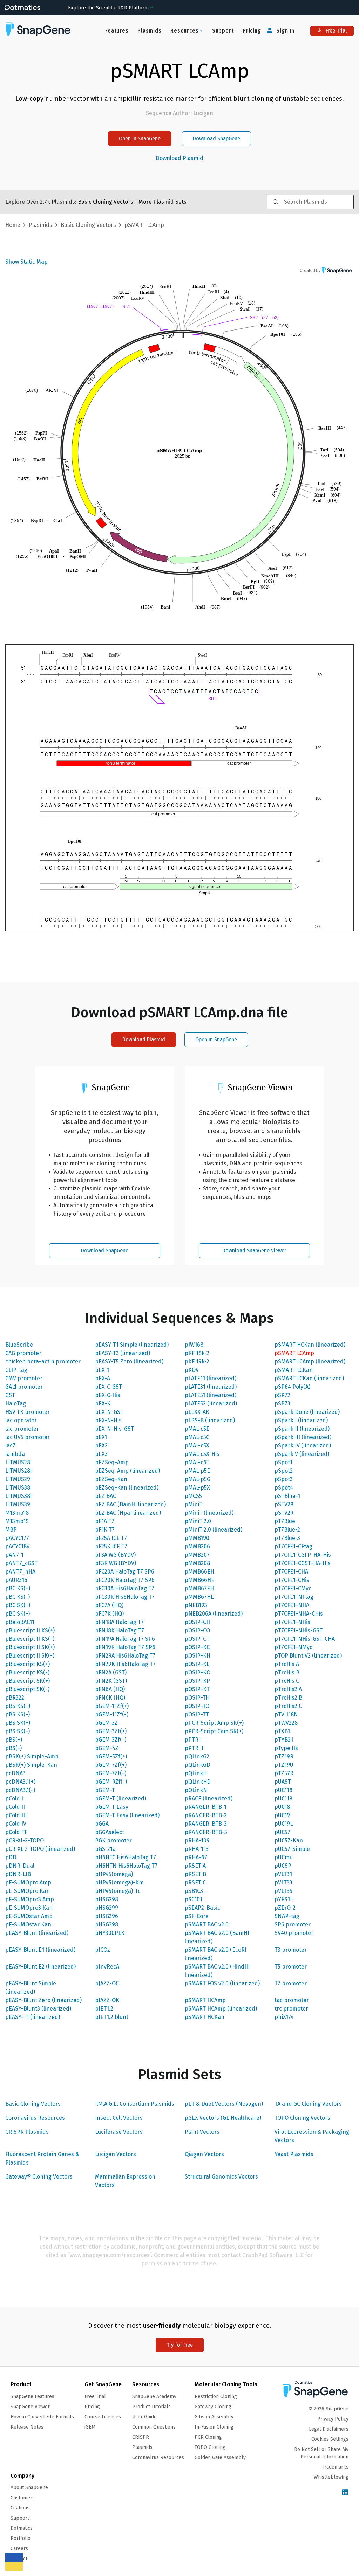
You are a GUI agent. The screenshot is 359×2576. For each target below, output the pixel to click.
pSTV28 (284, 1504)
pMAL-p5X (197, 1488)
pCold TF (16, 1832)
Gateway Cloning (213, 2407)
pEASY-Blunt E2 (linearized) (40, 1967)
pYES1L (284, 1899)
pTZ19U (284, 1765)
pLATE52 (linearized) (211, 1404)
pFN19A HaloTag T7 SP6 (125, 1639)
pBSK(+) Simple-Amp (32, 1756)
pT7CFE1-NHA (292, 1605)
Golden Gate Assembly (220, 2457)
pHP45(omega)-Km (119, 1883)
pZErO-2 (285, 1908)
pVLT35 (283, 1891)
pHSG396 (107, 1916)
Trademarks (335, 2467)
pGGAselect (110, 1832)
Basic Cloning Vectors (33, 2104)
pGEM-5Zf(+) (111, 1756)
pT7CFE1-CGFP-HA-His (303, 1555)
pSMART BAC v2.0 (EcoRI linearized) (216, 1954)
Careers (19, 2549)
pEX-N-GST (109, 1412)
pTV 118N (286, 1714)
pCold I (14, 1799)
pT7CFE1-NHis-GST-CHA (305, 1639)
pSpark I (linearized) (301, 1420)
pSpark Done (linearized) (307, 1412)
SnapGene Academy (154, 2397)
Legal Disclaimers (329, 2429)
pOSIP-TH (197, 1698)
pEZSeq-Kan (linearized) (127, 1488)
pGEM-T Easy (112, 1807)
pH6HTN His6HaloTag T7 (126, 1866)
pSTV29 (284, 1513)
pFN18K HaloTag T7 (120, 1630)
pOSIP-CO (197, 1630)
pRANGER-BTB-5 (206, 1832)
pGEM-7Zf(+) (111, 1765)
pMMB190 (197, 1538)
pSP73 (282, 1404)
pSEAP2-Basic (202, 1908)
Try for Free (180, 2345)
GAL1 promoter (24, 1387)
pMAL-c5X (197, 1446)
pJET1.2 (104, 2009)
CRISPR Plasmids (27, 2132)
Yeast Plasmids (294, 2154)
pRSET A (195, 1866)
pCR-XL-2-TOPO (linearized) (40, 1849)
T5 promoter (291, 1967)
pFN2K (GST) (111, 1681)
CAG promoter (23, 1353)
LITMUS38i (18, 1496)
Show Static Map (26, 262)
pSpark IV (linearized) (303, 1446)
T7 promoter (291, 1983)
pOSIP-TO (197, 1706)
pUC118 (283, 1790)
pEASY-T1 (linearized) (33, 2017)
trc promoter (291, 2009)
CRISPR (141, 2437)
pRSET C (195, 1883)
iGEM (90, 2427)
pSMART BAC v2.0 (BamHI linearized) (217, 1937)
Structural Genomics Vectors (221, 2177)
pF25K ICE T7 (111, 1546)
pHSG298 (107, 1899)
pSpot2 (284, 1471)
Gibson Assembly (214, 2417)
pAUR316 (16, 1580)
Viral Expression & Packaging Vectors (312, 2136)
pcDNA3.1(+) (20, 1782)
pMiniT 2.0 (198, 1521)
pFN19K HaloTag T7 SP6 (125, 1647)
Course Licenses (103, 2417)
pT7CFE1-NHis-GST (299, 1630)
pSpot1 (283, 1462)
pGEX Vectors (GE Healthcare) (223, 2118)
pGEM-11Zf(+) (112, 1706)
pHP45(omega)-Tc (118, 1891)
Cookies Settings (330, 2439)
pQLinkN (196, 1790)
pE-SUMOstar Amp (29, 1916)
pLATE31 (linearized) (211, 1387)
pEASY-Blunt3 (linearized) (38, 2009)
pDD (11, 1857)
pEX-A (103, 1378)
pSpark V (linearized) (302, 1454)
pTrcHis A (287, 1664)
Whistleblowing (331, 2477)
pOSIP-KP (197, 1681)
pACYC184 (18, 1546)
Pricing (252, 31)
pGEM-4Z (107, 1748)
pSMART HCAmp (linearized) (221, 2009)
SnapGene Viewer (30, 2407)
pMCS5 (193, 1496)
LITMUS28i (18, 1471)
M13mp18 (17, 1513)
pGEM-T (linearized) (121, 1799)
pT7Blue (285, 1521)
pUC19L (284, 1824)
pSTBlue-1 (287, 1496)
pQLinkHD (198, 1782)
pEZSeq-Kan (111, 1479)
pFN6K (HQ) (110, 1698)
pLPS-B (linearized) (210, 1420)
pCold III (16, 1815)
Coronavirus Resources (35, 2118)
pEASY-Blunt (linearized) (37, 1933)
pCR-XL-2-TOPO (25, 1841)
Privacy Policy (333, 2419)
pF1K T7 (105, 1530)
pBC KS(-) (18, 1597)
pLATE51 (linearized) (211, 1395)
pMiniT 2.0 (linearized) (214, 1530)
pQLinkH (196, 1773)
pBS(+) (14, 1740)
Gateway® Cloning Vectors (39, 2177)
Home (13, 225)
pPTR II (194, 1748)
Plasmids (149, 31)
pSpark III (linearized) (303, 1437)
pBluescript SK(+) (28, 1681)
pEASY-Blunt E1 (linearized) (40, 1950)
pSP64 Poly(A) (292, 1387)
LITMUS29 (18, 1479)
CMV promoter (24, 1378)
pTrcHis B (287, 1672)
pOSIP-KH (198, 1656)
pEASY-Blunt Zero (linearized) (43, 2000)
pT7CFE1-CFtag (293, 1546)
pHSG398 (107, 1925)
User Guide (144, 2417)
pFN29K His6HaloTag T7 (125, 1664)
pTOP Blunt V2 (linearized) (308, 1656)
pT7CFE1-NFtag (294, 1597)
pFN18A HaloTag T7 (119, 1622)
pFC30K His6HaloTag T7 (125, 1597)
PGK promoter (113, 1841)
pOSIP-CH (197, 1622)
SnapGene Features (32, 2397)
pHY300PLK (110, 1933)
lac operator (21, 1420)
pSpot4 (284, 1488)
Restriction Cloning (216, 2397)
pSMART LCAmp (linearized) (310, 1362)
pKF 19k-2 (197, 1362)
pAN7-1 (14, 1555)
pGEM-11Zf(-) (112, 1714)
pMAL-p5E (197, 1471)
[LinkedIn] (345, 2493)
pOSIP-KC (197, 1647)
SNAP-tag (287, 1916)
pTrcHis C (287, 1681)
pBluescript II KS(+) (30, 1630)
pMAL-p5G (198, 1479)
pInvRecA (107, 1967)
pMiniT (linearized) (209, 1513)
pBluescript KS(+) (28, 1664)
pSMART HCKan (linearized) (310, 1345)
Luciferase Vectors (119, 2132)
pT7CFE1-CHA (291, 1572)
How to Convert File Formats (42, 2417)
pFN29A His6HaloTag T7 (125, 1656)
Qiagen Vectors (204, 2154)
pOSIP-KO (198, 1672)
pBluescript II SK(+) (30, 1647)
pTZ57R (284, 1773)
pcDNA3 (15, 1773)
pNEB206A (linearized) (214, 1614)
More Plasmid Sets (162, 202)
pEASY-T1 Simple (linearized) (132, 1345)
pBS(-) (13, 1748)
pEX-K (103, 1404)
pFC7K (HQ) (109, 1614)
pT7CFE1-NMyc (293, 1647)
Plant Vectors (202, 2132)
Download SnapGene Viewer (254, 1251)
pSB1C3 (194, 1891)
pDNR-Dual (20, 1866)
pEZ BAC (106, 1496)
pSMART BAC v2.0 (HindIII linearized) (217, 1971)
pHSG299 (107, 1908)
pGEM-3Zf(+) (111, 1731)
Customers (23, 2498)
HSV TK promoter (28, 1412)
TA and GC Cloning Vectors (308, 2104)
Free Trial (336, 31)
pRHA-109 (197, 1841)
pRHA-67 (196, 1857)
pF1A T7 (105, 1521)
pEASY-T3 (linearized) (123, 1353)
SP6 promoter (293, 1925)
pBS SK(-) (18, 1731)
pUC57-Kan (289, 1841)
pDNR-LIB (18, 1874)
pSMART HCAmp (205, 2000)
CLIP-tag (16, 1370)
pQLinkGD (198, 1765)
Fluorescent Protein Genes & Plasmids (42, 2158)
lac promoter (22, 1429)
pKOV (192, 1370)
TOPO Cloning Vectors (302, 2118)
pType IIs (286, 1748)
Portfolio (21, 2538)
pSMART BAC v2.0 (207, 1925)
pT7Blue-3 (287, 1538)
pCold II (15, 1807)
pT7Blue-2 (287, 1530)
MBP (11, 1530)
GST (10, 1395)
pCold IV (16, 1824)
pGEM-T (105, 1790)
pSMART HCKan (205, 2017)
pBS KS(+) (18, 1706)
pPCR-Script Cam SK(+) (214, 1731)
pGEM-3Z (106, 1723)
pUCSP (283, 1866)
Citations (20, 2508)
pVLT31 (283, 1874)
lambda (15, 1454)
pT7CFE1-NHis (292, 1622)
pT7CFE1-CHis (292, 1580)
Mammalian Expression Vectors (125, 2181)
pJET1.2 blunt (112, 2017)
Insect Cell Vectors (119, 2118)
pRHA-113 (197, 1849)
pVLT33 (283, 1883)
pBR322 (15, 1698)
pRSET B (195, 1874)
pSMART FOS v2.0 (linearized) (222, 1983)
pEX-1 (102, 1370)
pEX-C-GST (109, 1387)
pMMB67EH (199, 1588)
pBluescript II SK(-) (30, 1656)
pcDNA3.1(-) (20, 1790)
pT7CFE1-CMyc (293, 1588)
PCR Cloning (208, 2437)
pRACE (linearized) (209, 1799)
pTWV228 (286, 1723)
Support (223, 31)
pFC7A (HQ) (109, 1605)
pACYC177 (17, 1538)
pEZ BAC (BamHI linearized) (130, 1504)
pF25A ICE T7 (111, 1538)
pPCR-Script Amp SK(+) (214, 1723)
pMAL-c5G (197, 1437)
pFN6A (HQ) (110, 1689)
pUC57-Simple (292, 1849)
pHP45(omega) (114, 1874)
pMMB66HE (199, 1580)
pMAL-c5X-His (202, 1454)
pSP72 (282, 1395)
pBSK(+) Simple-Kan (31, 1765)
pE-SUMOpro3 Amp (30, 1899)
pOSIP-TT (197, 1714)
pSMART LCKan (294, 1370)
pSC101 (194, 1899)
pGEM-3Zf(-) (111, 1740)
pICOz (103, 1950)
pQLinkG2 (197, 1756)
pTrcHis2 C (288, 1706)
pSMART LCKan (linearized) (309, 1378)
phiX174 (284, 2017)
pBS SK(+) (18, 1723)
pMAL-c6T (197, 1462)
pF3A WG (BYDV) (115, 1555)
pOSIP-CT (197, 1639)
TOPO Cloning (210, 2447)
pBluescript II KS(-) (30, 1639)
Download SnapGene (216, 138)
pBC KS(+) (18, 1588)
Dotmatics (22, 2528)
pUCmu (284, 1857)
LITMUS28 (18, 1462)
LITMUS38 (18, 1488)
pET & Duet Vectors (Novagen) (224, 2104)
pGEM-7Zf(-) (111, 1773)
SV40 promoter (294, 1933)
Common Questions (154, 2427)
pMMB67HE (199, 1597)
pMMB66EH (199, 1572)
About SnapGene (29, 2488)
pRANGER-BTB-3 (206, 1824)
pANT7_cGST (21, 1563)
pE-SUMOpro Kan (28, 1891)
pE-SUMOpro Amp (28, 1883)
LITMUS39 (18, 1504)
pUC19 (282, 1815)
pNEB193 (196, 1605)
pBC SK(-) (18, 1614)
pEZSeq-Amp (112, 1462)
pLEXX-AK (197, 1412)
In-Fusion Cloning (214, 2427)
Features (117, 31)
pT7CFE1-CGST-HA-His (303, 1563)
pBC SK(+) (18, 1605)
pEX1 (101, 1437)
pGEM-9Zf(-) (111, 1782)
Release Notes (27, 2427)
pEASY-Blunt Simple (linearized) (31, 1988)
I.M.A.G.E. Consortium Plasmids (135, 2104)
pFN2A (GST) (111, 1672)
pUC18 (282, 1807)
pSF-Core (197, 1916)
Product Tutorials (151, 2407)
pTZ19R (284, 1756)
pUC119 (283, 1799)
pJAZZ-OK (107, 2000)
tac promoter (292, 2000)
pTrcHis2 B (288, 1698)
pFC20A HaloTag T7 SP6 (125, 1572)
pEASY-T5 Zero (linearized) (129, 1362)
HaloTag (16, 1404)
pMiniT (194, 1504)
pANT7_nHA (20, 1572)
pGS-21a (105, 1849)
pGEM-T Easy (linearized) (127, 1815)
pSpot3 (284, 1479)
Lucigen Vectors (116, 2154)
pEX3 (101, 1454)
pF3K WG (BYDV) (116, 1563)
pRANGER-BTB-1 (206, 1807)
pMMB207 (197, 1555)
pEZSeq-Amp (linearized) (127, 1471)
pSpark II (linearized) (302, 1429)
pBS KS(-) (18, 1714)
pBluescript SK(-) (27, 1689)
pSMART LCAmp (294, 1353)
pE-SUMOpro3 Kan (29, 1908)
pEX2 (101, 1446)
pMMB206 (197, 1546)
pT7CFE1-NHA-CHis (299, 1614)
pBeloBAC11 (20, 1622)
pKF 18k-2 (197, 1353)
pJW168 (194, 1345)
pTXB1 (282, 1731)
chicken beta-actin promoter (43, 1362)
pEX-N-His (108, 1420)
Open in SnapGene (140, 138)
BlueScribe (19, 1345)
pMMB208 (197, 1563)
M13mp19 (17, 1521)
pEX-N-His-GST (114, 1429)
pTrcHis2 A (288, 1689)
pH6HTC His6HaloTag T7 (126, 1857)
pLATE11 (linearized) (211, 1378)
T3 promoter (291, 1950)
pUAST (283, 1782)
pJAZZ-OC (107, 1983)
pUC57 (282, 1832)
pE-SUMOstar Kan (28, 1925)
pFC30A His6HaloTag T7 (125, 1588)
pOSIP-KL (197, 1664)
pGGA (102, 1824)
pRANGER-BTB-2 (206, 1815)
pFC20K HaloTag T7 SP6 (125, 1580)
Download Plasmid (179, 158)
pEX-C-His (108, 1395)
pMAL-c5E (197, 1429)
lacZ (11, 1446)
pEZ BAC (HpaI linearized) (128, 1513)
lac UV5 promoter (28, 1437)
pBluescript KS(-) (27, 1672)
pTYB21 (284, 1740)
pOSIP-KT (197, 1689)
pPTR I (193, 1740)
